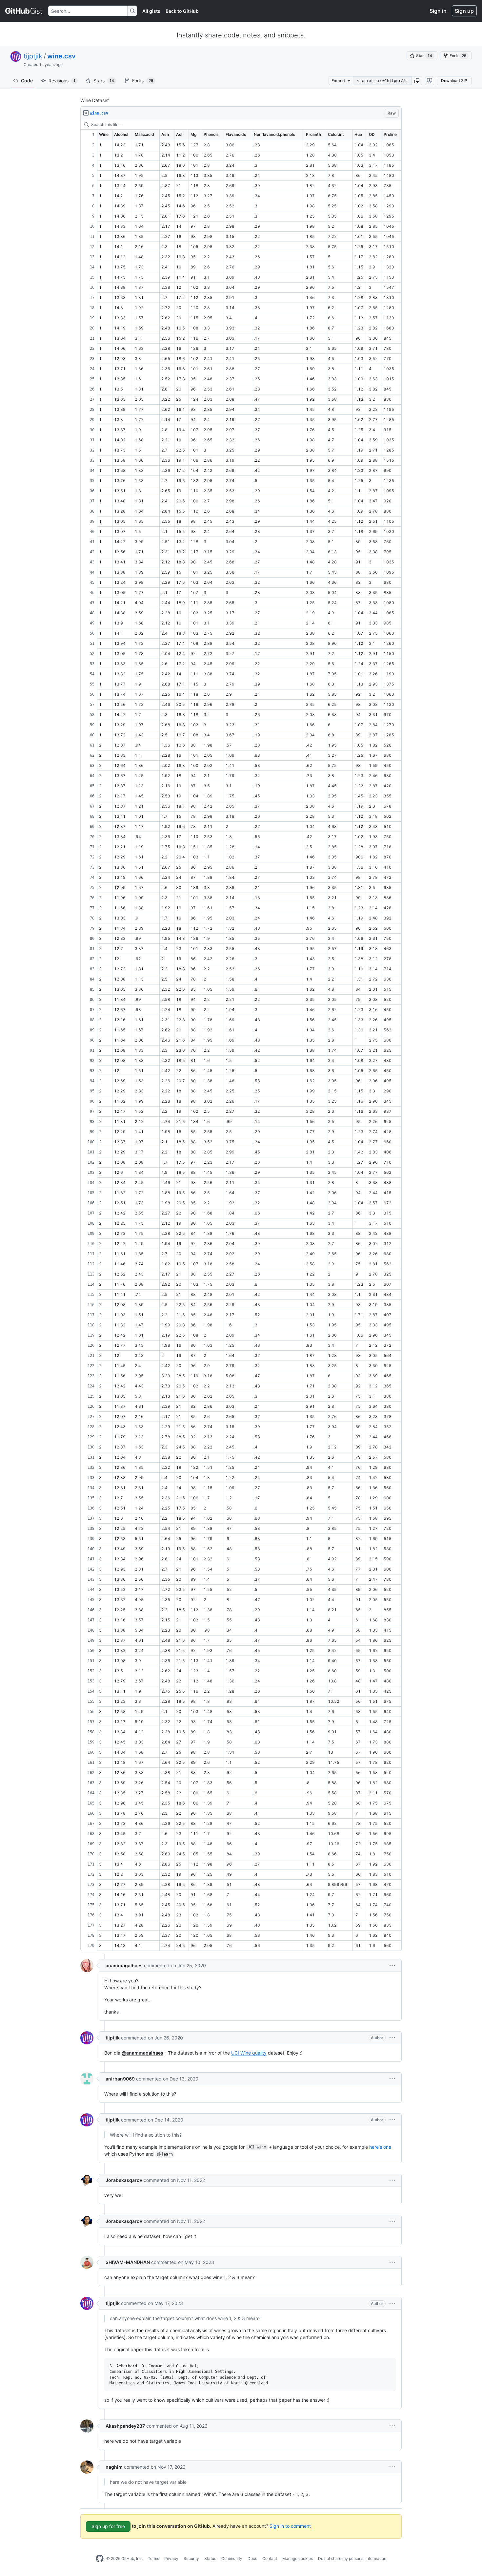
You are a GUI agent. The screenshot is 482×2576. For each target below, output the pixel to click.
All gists (151, 11)
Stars (104, 81)
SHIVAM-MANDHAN (128, 2262)
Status (210, 2558)
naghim (114, 2467)
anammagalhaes (124, 1965)
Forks (143, 81)
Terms (153, 2558)
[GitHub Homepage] (100, 2559)
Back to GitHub (182, 11)
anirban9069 (120, 2079)
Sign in (438, 11)
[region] (241, 1036)
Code (27, 81)
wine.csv (61, 56)
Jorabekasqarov (124, 2180)
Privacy (171, 2558)
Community (232, 2558)
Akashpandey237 (125, 2426)
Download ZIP (454, 81)
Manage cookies (298, 2558)
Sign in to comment (290, 2526)
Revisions (62, 81)
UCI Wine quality (249, 2053)
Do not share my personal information (352, 2558)
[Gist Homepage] (24, 11)
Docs (252, 2558)
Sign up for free (108, 2526)
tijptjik (33, 56)
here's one (380, 2147)
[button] (417, 81)
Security (191, 2558)
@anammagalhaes (142, 2053)
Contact (270, 2558)
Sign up (464, 11)
